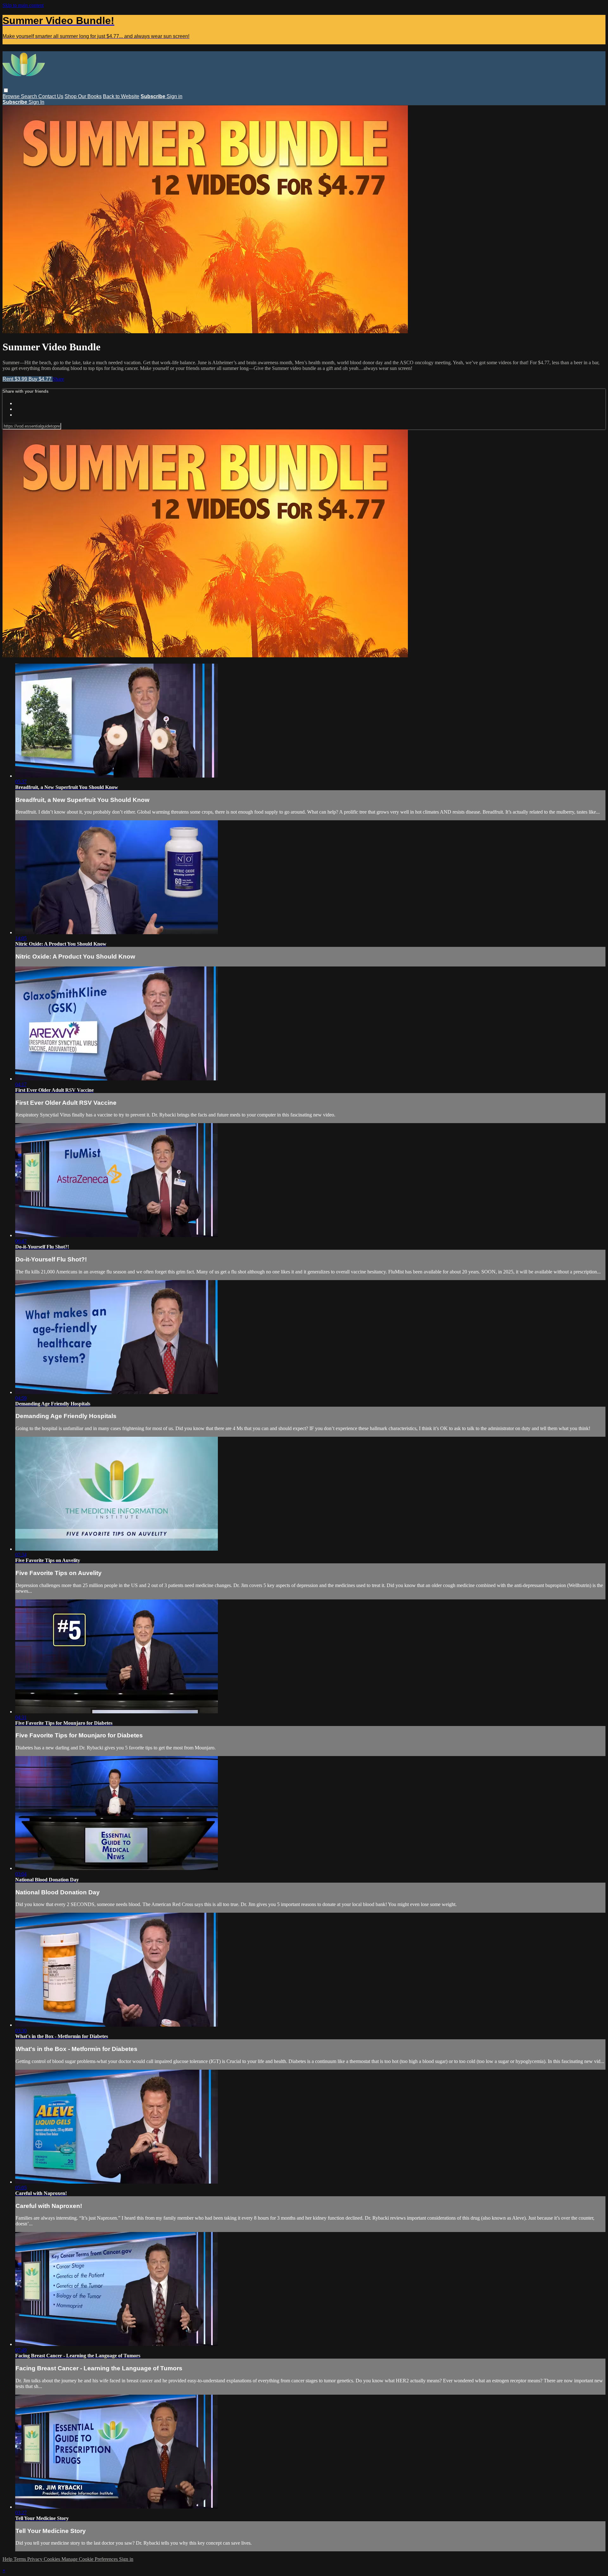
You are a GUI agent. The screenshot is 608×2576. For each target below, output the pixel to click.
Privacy (35, 2559)
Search (30, 96)
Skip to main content (23, 5)
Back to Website (121, 96)
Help (8, 2559)
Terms (20, 2559)
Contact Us (51, 96)
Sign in (174, 96)
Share (58, 379)
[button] (6, 90)
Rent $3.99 (16, 379)
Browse (12, 96)
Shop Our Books (83, 96)
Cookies (53, 2559)
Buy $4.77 (41, 379)
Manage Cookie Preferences (90, 2559)
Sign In (36, 102)
